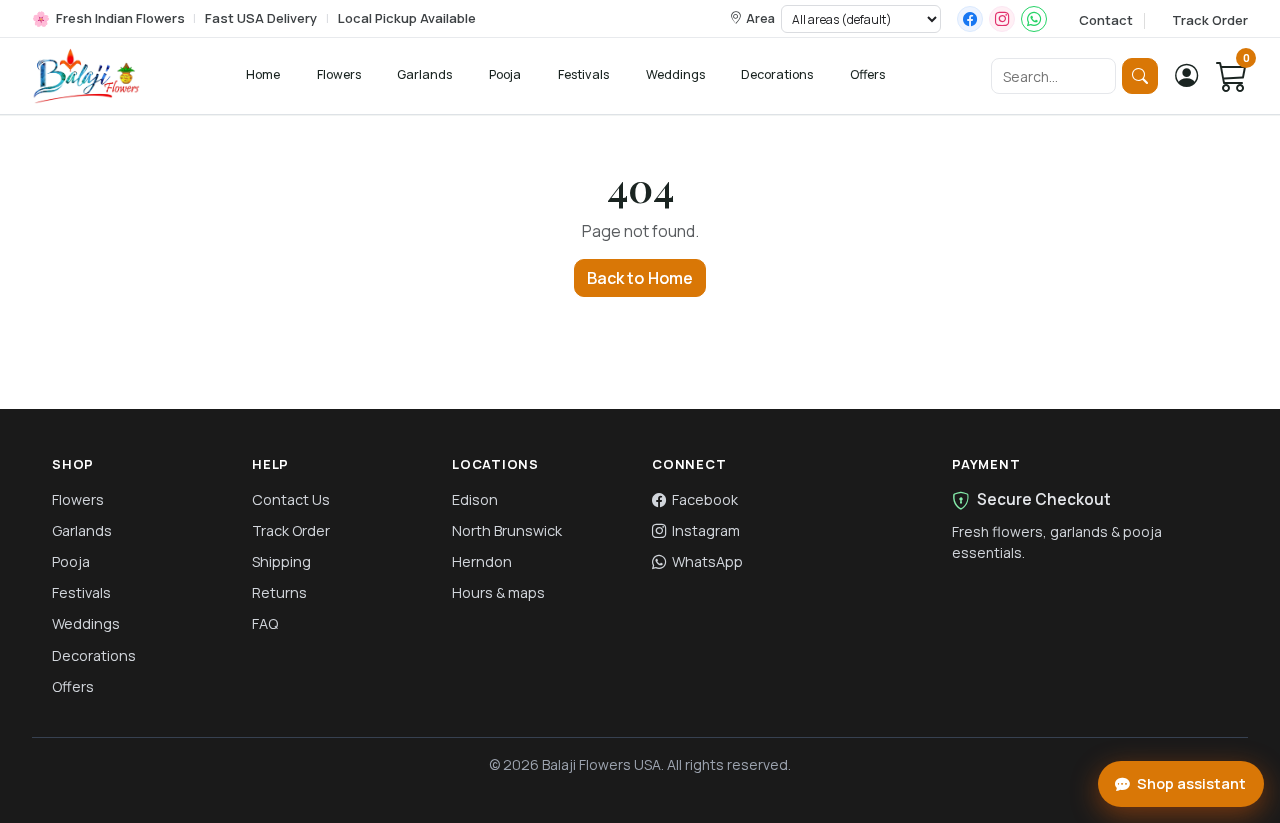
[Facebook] (970, 19)
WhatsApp (707, 561)
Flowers (339, 74)
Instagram (706, 530)
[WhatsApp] (1034, 19)
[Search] (1140, 76)
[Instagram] (1002, 19)
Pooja (505, 74)
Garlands (424, 74)
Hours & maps (498, 592)
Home (263, 74)
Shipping (281, 561)
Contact (1106, 20)
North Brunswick (507, 530)
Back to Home (640, 278)
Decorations (777, 74)
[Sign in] (1187, 76)
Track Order (1210, 20)
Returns (279, 592)
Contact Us (291, 499)
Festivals (583, 74)
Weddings (675, 74)
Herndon (482, 561)
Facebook (705, 499)
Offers (867, 74)
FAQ (265, 623)
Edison (475, 499)
